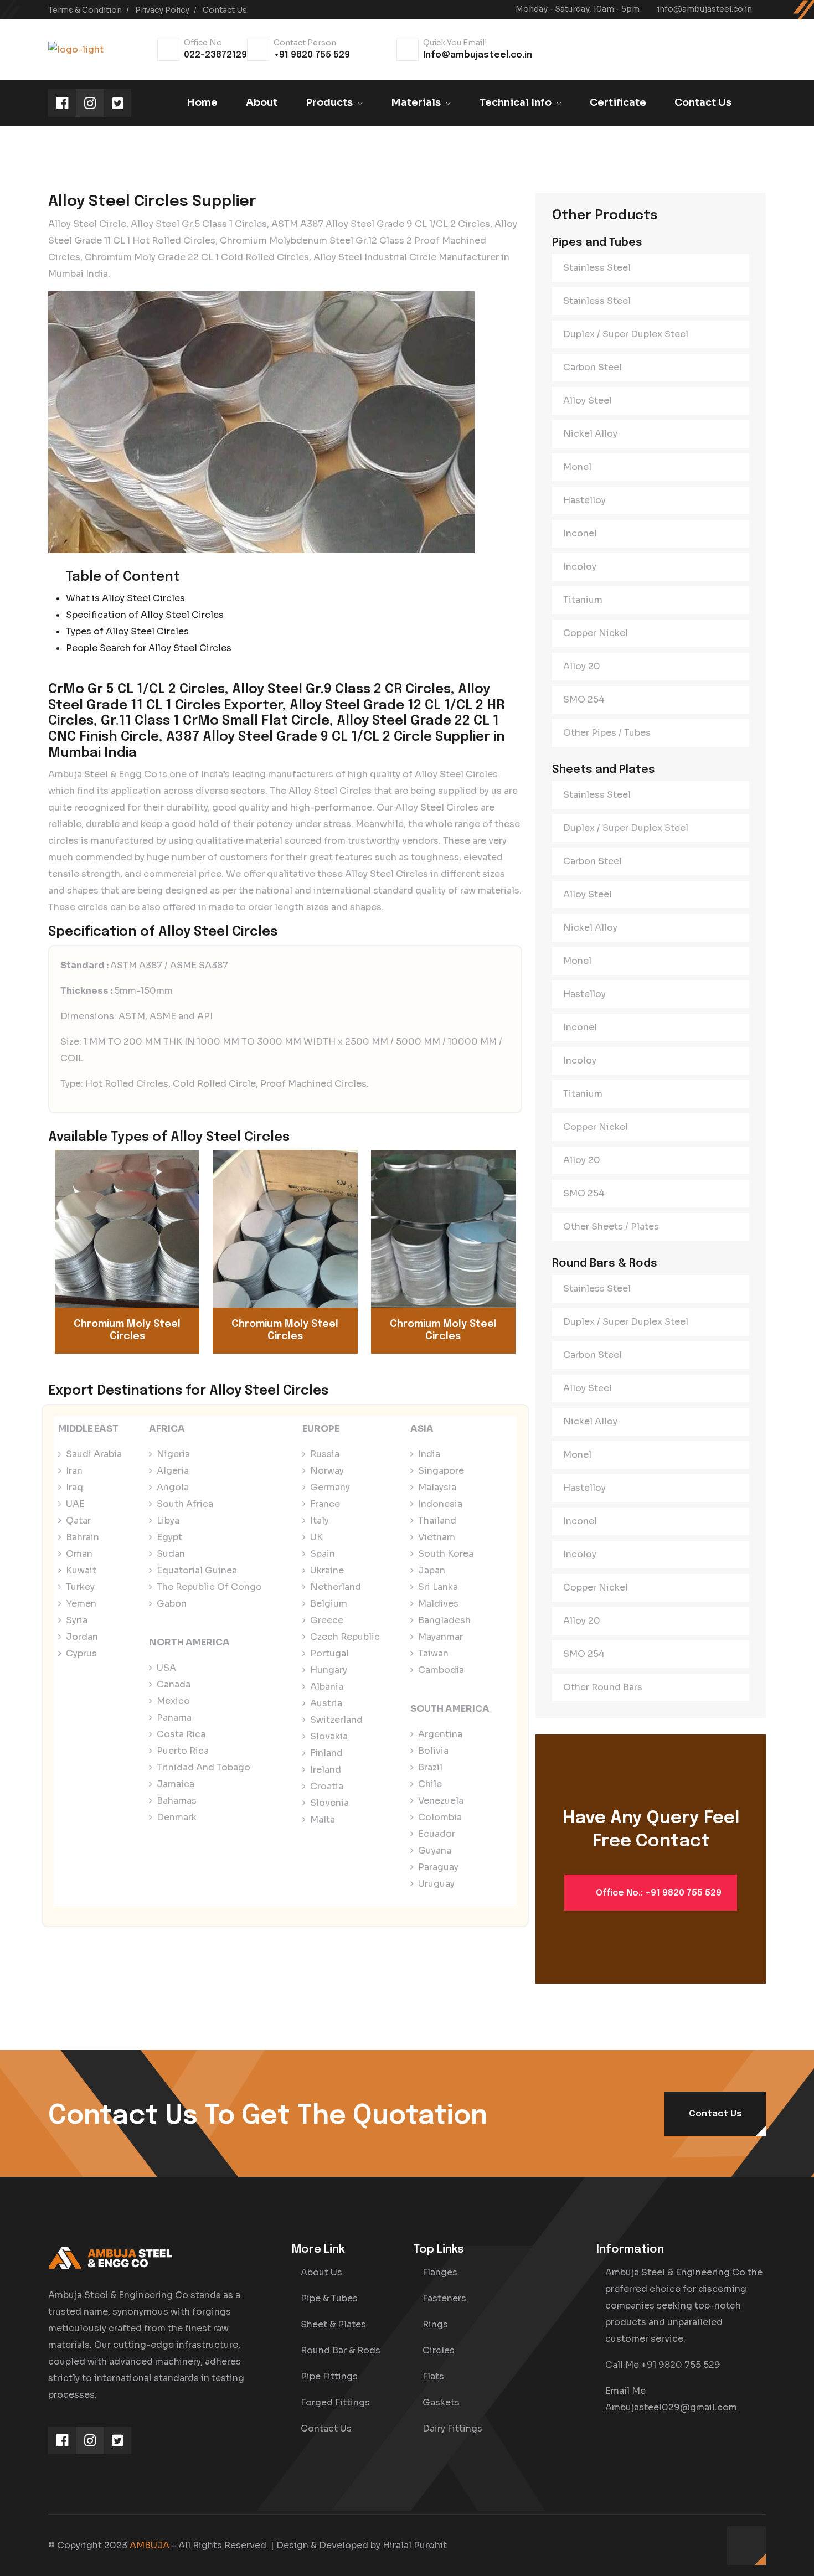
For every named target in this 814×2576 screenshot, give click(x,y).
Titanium (583, 600)
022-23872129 (215, 55)
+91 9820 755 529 (312, 55)
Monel (577, 467)
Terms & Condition (85, 10)
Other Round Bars (603, 1687)
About (262, 102)
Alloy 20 (582, 666)
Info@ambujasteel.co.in (478, 55)
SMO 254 (584, 700)
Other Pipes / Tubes (607, 733)
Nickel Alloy (590, 434)
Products (329, 102)
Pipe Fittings (329, 2376)
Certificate (618, 102)
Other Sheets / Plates (611, 1227)
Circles (439, 2350)
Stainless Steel (597, 268)
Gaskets (441, 2402)
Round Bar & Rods (341, 2350)
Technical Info (515, 102)
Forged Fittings (335, 2402)
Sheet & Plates (333, 2324)
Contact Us (225, 10)
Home (202, 102)
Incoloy (580, 567)
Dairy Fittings (452, 2428)
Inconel (580, 533)
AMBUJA (150, 2545)
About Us (321, 2272)
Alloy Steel (588, 401)
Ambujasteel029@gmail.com (671, 2407)
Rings (435, 2324)
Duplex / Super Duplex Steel (626, 334)
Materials (416, 102)
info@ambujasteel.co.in (705, 9)
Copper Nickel (596, 633)
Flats (433, 2376)
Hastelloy (584, 500)
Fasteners (444, 2298)
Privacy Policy (162, 10)
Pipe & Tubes (329, 2298)
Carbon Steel (593, 367)
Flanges (440, 2272)
